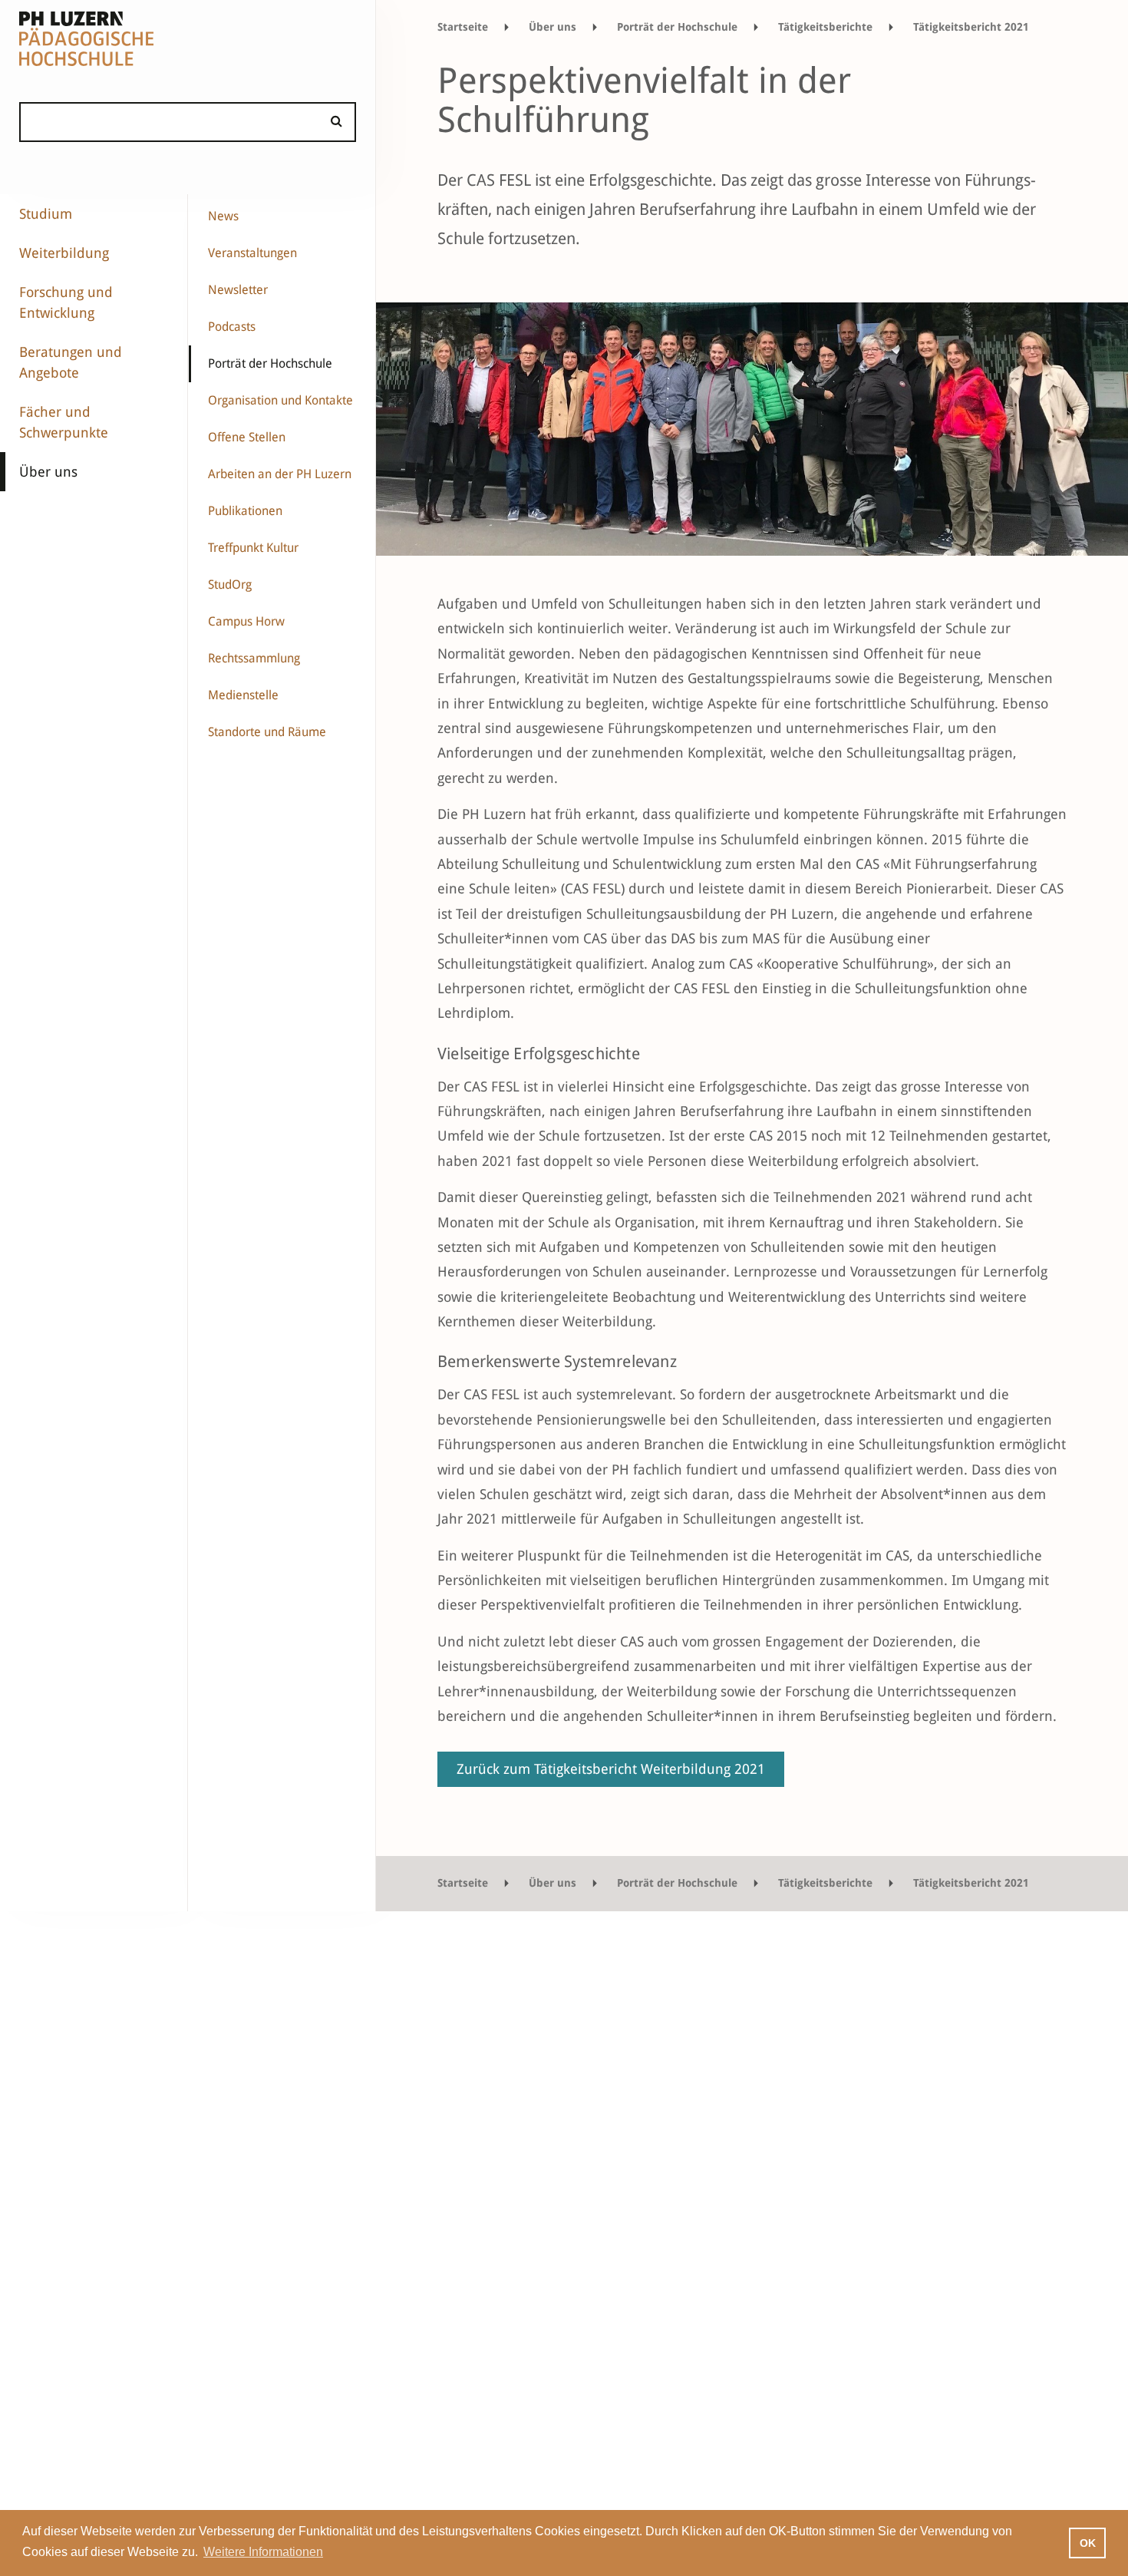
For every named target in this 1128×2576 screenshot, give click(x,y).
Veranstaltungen (252, 253)
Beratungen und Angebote (71, 362)
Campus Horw (246, 621)
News (223, 216)
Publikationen (245, 511)
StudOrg (230, 585)
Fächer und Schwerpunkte (64, 422)
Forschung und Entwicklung (66, 302)
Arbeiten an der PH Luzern (280, 474)
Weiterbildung (64, 253)
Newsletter (238, 290)
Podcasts (232, 327)
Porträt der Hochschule (270, 363)
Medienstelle (243, 695)
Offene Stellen (247, 437)
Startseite (463, 27)
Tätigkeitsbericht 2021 (971, 27)
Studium (46, 214)
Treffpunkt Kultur (253, 548)
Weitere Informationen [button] (263, 2552)
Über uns (48, 472)
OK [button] (1088, 2543)
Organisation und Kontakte (280, 400)
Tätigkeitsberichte (825, 27)
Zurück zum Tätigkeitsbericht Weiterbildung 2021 (611, 1769)
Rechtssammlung (254, 658)
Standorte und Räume (267, 732)
